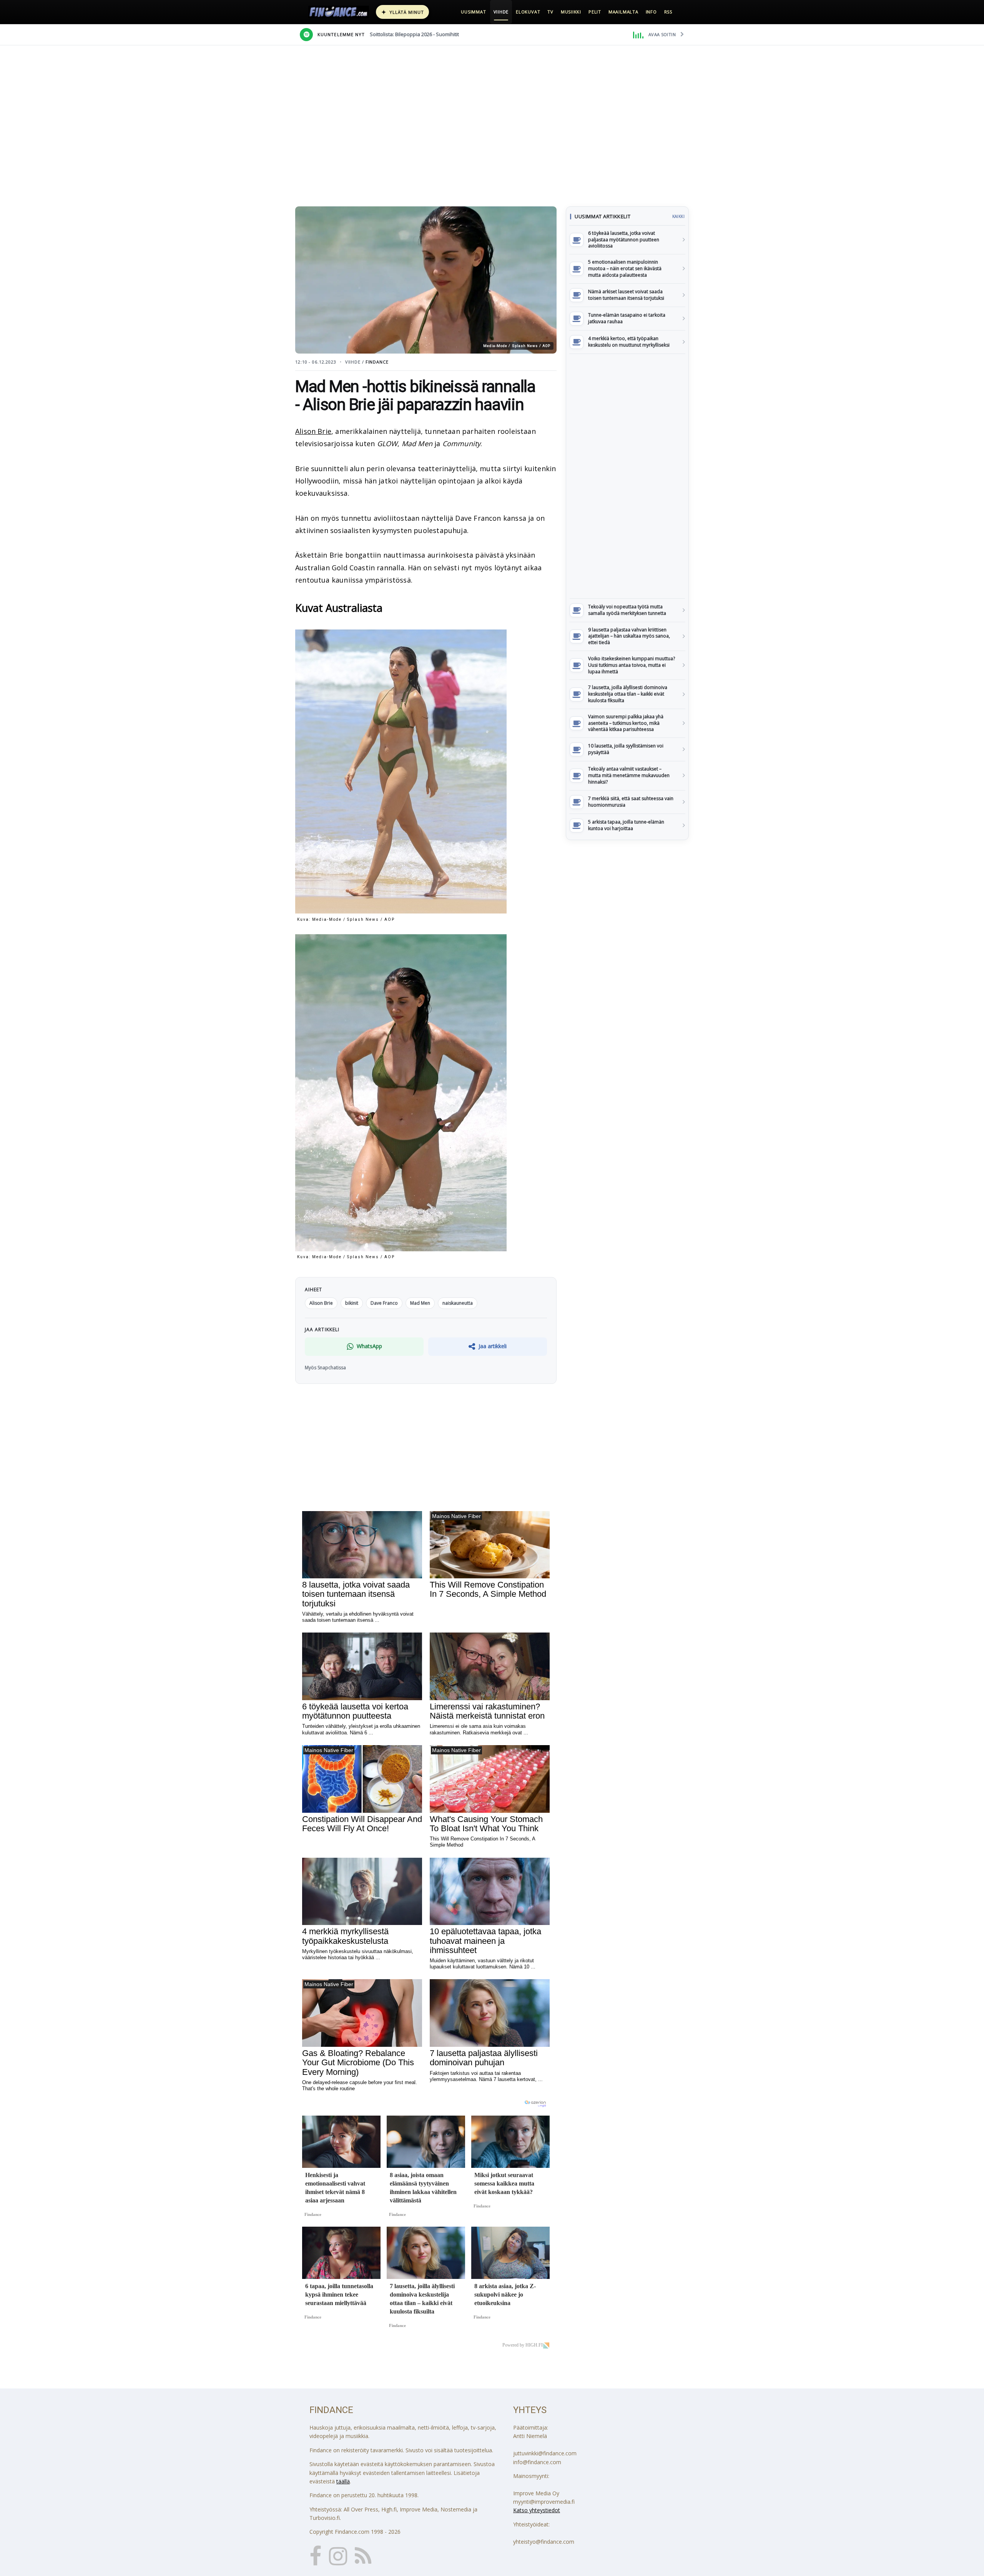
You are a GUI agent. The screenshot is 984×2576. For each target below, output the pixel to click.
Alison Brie (313, 431)
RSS (668, 12)
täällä (343, 2481)
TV (550, 12)
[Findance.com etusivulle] (339, 12)
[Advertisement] (627, 476)
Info (651, 12)
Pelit (595, 12)
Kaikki (678, 216)
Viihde (501, 12)
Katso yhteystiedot (537, 2510)
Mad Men (420, 1303)
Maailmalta (623, 12)
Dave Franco (384, 1303)
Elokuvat (528, 12)
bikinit (352, 1303)
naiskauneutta (458, 1303)
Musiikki (571, 12)
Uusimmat (473, 12)
